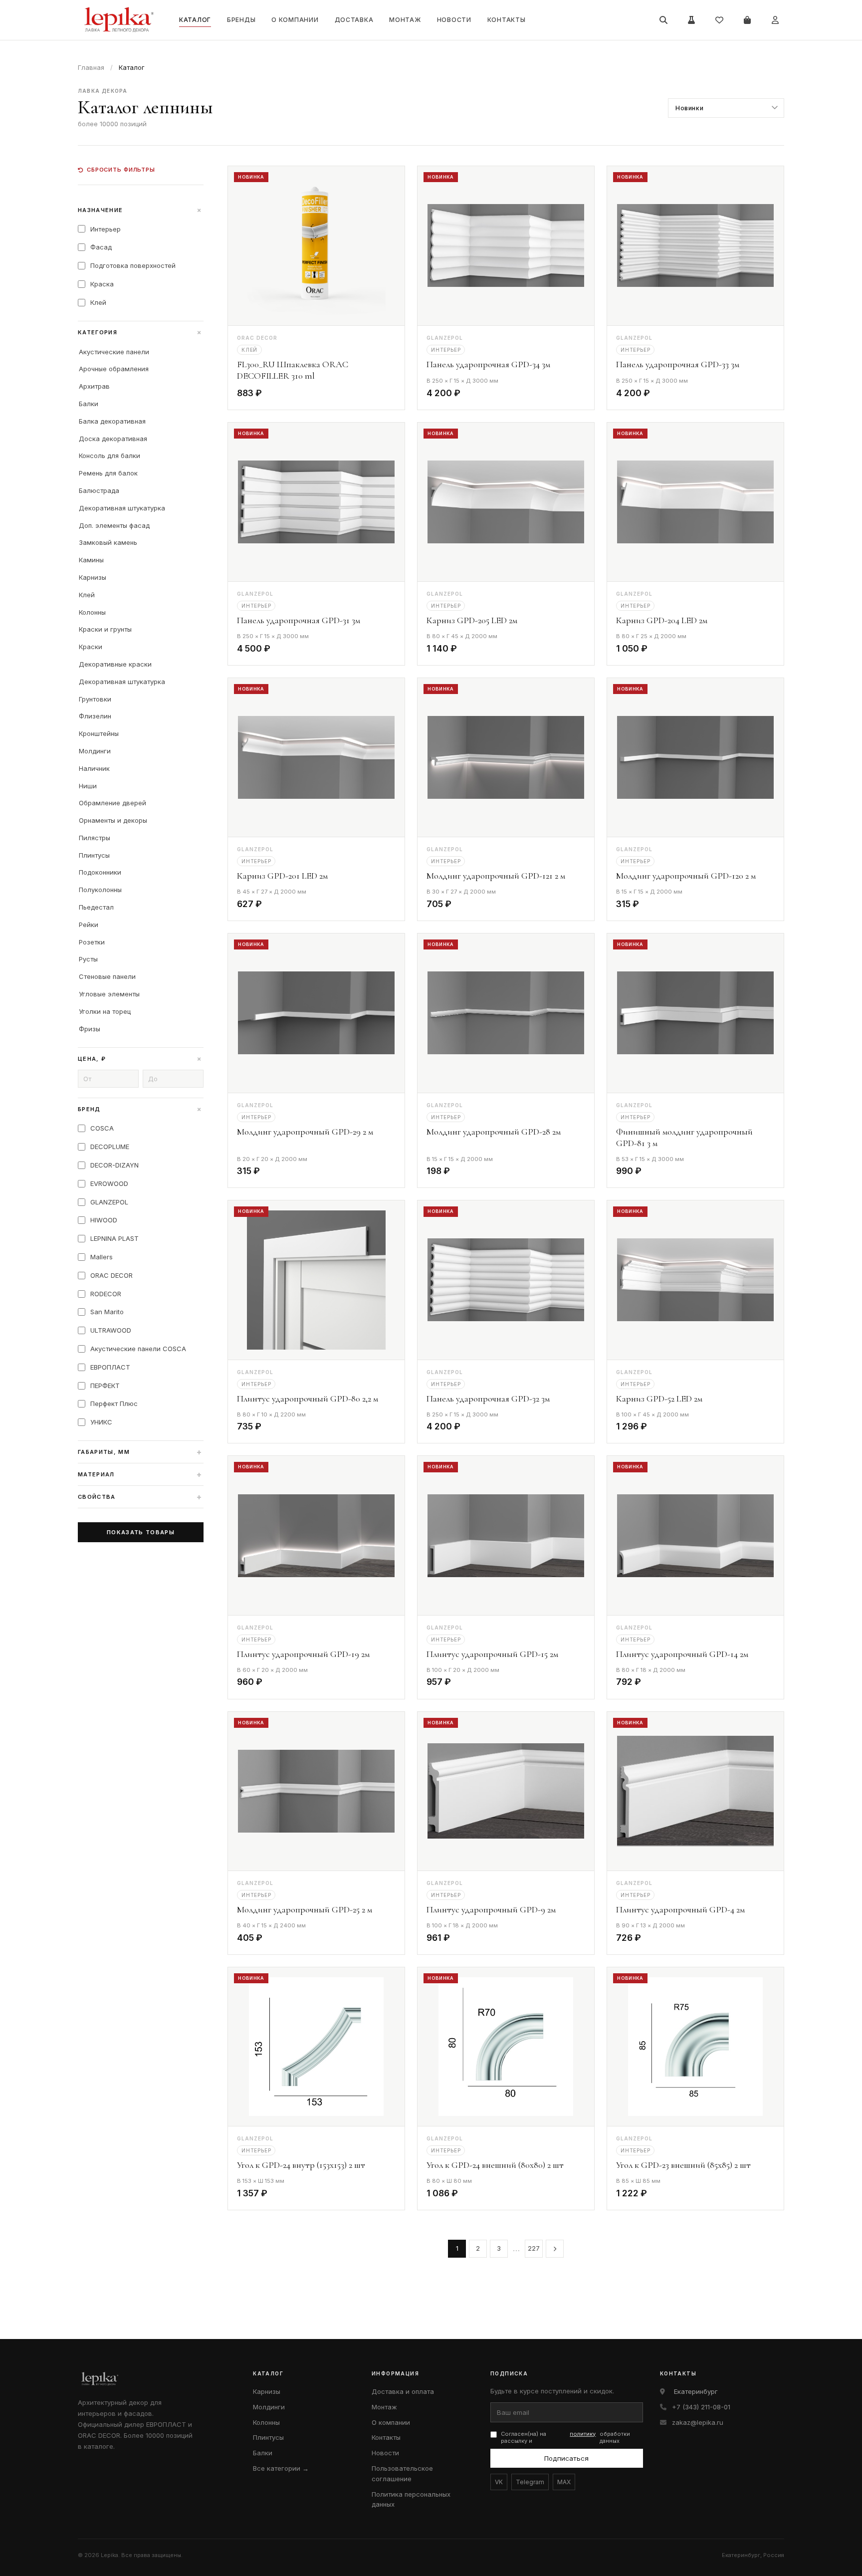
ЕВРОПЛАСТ (110, 1367)
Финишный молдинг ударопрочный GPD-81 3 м (684, 1137)
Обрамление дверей (112, 803)
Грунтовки (95, 699)
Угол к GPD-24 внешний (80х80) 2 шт (495, 2165)
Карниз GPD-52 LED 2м (659, 1399)
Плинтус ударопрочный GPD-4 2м (680, 1909)
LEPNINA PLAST (114, 1238)
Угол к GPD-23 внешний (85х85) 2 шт (683, 2165)
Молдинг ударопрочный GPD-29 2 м (305, 1132)
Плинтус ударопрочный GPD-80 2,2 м (308, 1399)
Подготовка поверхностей (133, 265)
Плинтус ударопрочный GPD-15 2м (492, 1654)
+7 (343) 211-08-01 (701, 2407)
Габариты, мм (140, 1452)
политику (583, 2434)
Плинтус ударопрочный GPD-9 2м (491, 1909)
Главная (91, 67)
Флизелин (95, 716)
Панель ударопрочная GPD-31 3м (299, 620)
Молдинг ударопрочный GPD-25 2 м (305, 1909)
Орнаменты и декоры (113, 820)
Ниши (88, 786)
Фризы (90, 1029)
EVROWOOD (109, 1183)
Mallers (102, 1257)
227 (534, 2248)
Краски (91, 647)
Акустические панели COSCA (138, 1349)
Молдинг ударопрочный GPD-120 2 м (686, 876)
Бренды (241, 20)
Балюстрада (99, 490)
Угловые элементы (109, 994)
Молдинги (95, 751)
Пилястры (95, 838)
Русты (88, 959)
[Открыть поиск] (663, 20)
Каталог (195, 20)
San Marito (107, 1312)
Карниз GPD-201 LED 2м (282, 876)
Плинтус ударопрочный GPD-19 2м (303, 1654)
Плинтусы (94, 855)
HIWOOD (104, 1220)
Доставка (354, 20)
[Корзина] (747, 20)
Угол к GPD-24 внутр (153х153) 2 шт (301, 2165)
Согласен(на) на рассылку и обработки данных (565, 2438)
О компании (295, 20)
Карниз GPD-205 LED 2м (472, 620)
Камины (91, 560)
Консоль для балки (109, 456)
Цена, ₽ (141, 1059)
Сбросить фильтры (121, 170)
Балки (89, 404)
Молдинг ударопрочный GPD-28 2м (494, 1132)
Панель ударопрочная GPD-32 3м (488, 1399)
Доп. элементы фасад (114, 525)
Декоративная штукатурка (122, 508)
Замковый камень (108, 542)
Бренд (141, 1109)
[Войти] (775, 20)
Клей (98, 302)
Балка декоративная (112, 421)
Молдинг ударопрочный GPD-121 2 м (496, 876)
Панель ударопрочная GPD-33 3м (678, 364)
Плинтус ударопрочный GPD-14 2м (682, 1654)
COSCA (102, 1128)
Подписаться (566, 2458)
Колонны (92, 612)
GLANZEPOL (109, 1202)
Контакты (507, 20)
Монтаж (405, 20)
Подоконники (100, 872)
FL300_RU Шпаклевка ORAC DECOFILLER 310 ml (293, 370)
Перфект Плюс (114, 1404)
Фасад (101, 247)
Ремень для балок (108, 473)
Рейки (89, 925)
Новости (454, 20)
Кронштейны (99, 733)
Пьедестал (96, 907)
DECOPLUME (110, 1147)
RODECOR (106, 1294)
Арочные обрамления (114, 369)
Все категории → (281, 2468)
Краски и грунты (105, 629)
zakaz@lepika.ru (698, 2422)
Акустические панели (114, 352)
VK (499, 2482)
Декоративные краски (115, 664)
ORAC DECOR (111, 1275)
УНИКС (101, 1422)
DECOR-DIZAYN (114, 1165)
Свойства (140, 1497)
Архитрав (94, 386)
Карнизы (93, 577)
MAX (564, 2482)
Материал (140, 1474)
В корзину (369, 395)
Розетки (92, 942)
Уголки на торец (105, 1011)
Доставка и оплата (403, 2391)
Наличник (94, 768)
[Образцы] (691, 20)
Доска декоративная (113, 439)
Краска (102, 284)
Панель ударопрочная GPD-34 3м (488, 364)
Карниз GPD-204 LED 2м (662, 620)
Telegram (530, 2482)
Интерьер (106, 229)
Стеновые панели (107, 976)
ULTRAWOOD (111, 1330)
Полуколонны (100, 890)
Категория (141, 332)
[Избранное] (719, 20)
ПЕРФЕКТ (105, 1386)
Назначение (141, 210)
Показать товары (141, 1532)
